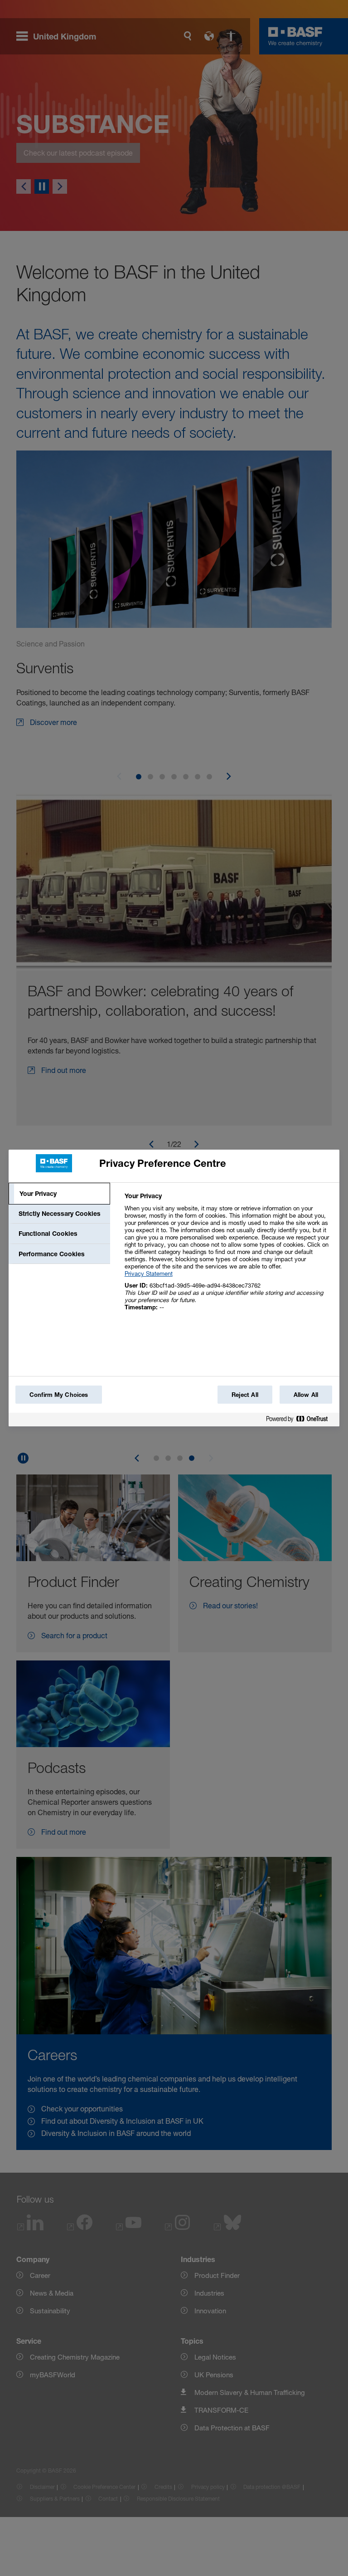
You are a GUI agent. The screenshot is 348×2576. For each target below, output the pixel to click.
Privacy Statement (149, 1273)
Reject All (245, 1395)
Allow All (306, 1395)
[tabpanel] (228, 1256)
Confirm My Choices (59, 1395)
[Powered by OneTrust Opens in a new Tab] (300, 1421)
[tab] (59, 1194)
